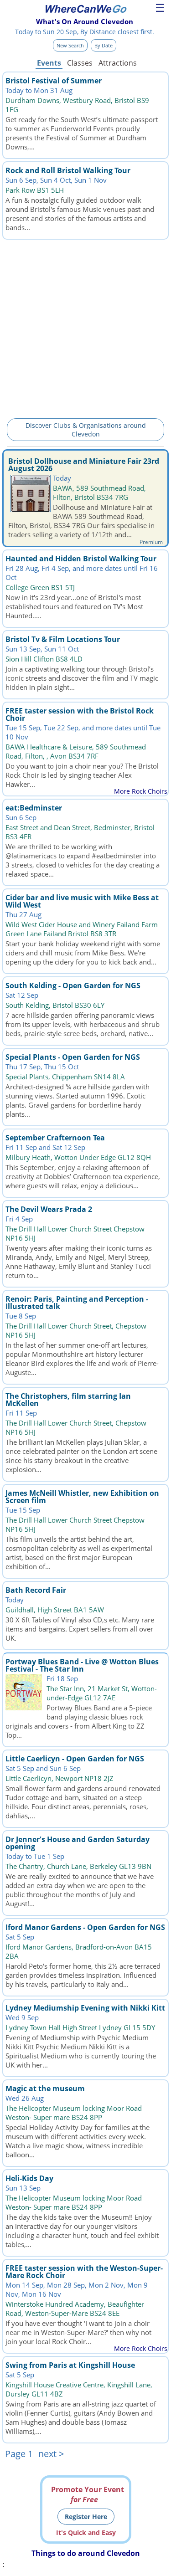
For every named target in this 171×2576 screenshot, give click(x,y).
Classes (80, 63)
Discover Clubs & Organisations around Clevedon (86, 430)
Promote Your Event (88, 2494)
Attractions (117, 63)
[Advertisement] (85, 327)
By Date (104, 45)
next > (51, 2454)
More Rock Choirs (141, 791)
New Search (70, 45)
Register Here (86, 2517)
